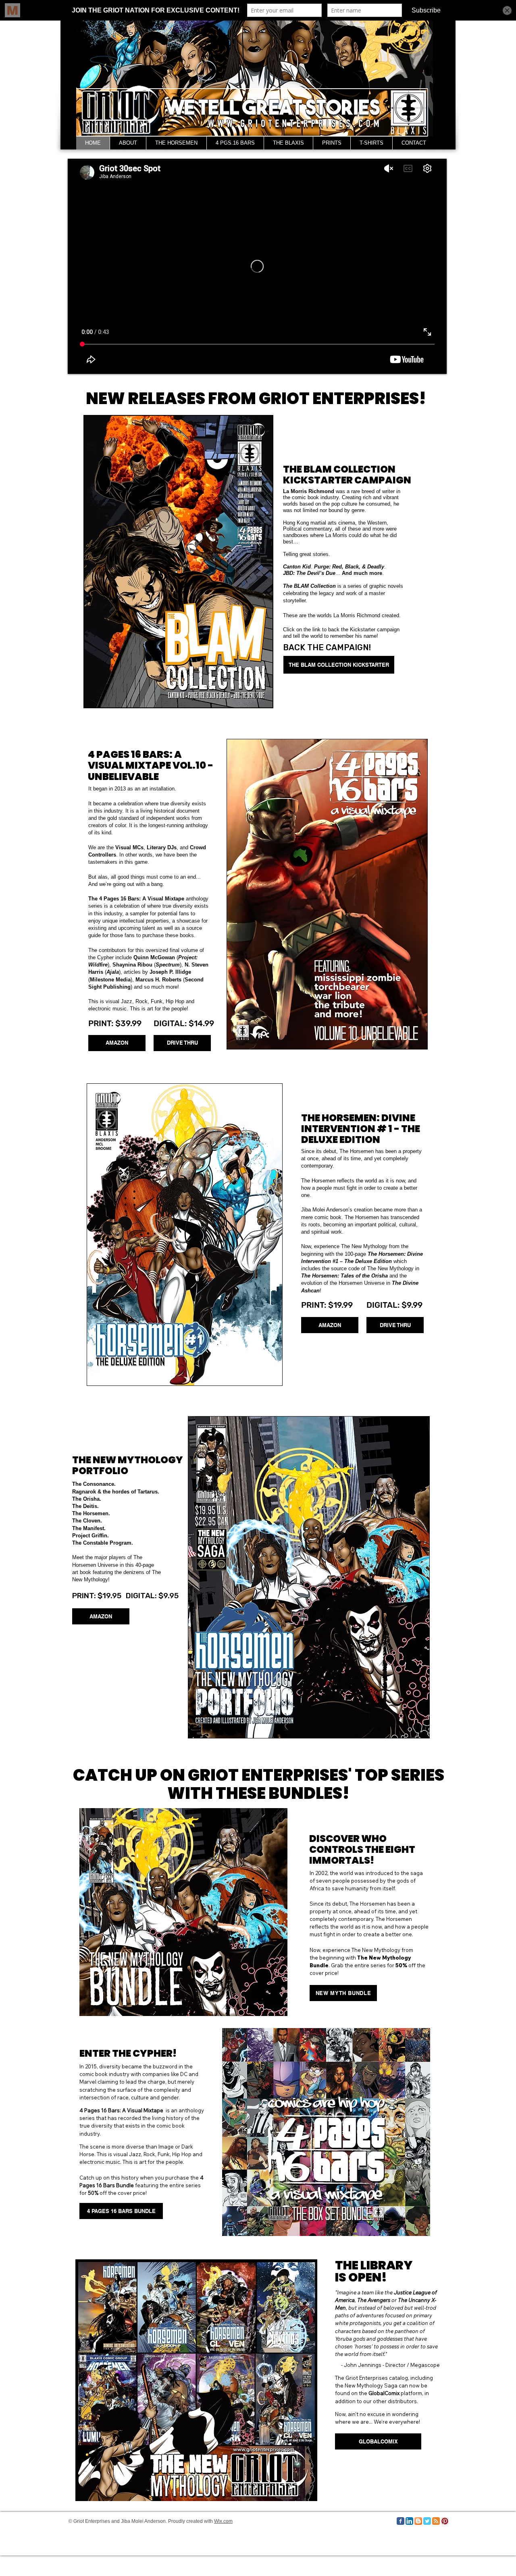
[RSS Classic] (436, 2521)
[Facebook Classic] (401, 2521)
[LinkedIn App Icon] (409, 2521)
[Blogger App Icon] (418, 2521)
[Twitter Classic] (427, 2521)
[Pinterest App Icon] (445, 2521)
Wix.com (223, 2521)
